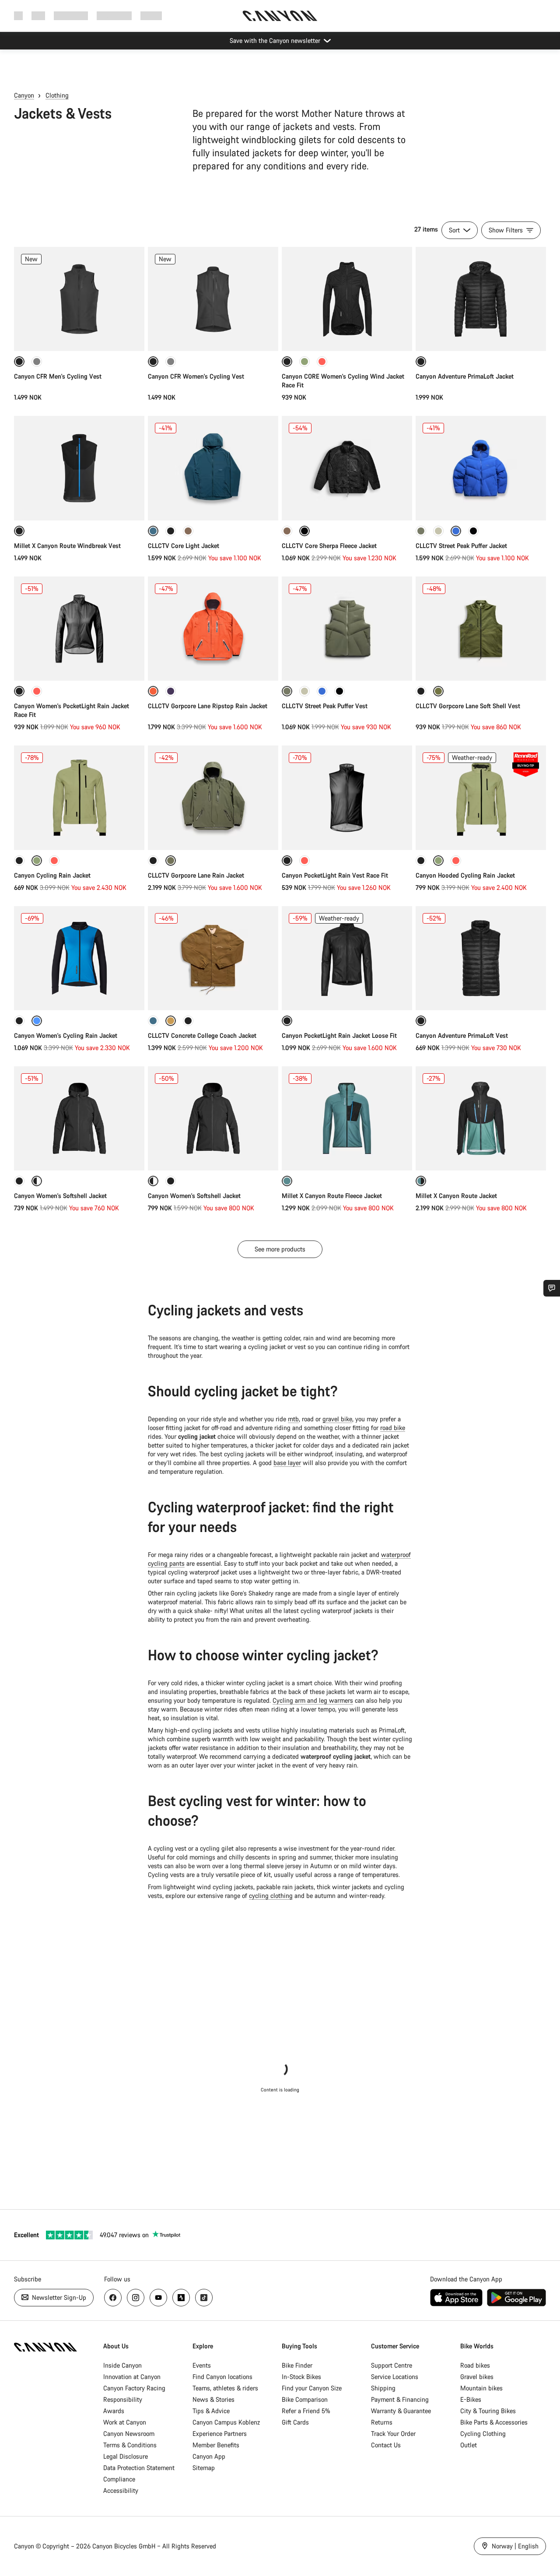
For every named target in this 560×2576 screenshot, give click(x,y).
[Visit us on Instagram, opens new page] (136, 2298)
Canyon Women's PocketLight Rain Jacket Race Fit (72, 710)
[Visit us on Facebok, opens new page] (113, 2298)
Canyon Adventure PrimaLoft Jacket (465, 376)
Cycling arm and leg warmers (313, 1700)
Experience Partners (220, 2434)
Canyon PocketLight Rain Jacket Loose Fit (339, 1035)
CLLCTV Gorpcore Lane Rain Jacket (196, 875)
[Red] (322, 362)
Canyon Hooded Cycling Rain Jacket (465, 875)
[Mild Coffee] (188, 531)
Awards (114, 2411)
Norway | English (514, 2546)
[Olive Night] (421, 531)
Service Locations (395, 2377)
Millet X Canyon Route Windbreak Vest (67, 546)
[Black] (421, 691)
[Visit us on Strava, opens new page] (181, 2298)
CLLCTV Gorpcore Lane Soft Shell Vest (468, 706)
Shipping (383, 2388)
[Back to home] (280, 16)
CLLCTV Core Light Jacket (184, 546)
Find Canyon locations (222, 2377)
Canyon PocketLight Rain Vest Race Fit (335, 875)
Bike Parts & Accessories (494, 2422)
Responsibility (123, 2399)
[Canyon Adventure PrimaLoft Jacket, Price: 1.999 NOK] (481, 299)
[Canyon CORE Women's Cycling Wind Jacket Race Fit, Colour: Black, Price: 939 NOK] (347, 299)
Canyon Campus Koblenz (226, 2422)
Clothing (57, 95)
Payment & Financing (400, 2399)
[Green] (304, 362)
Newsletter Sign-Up (58, 2297)
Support (151, 16)
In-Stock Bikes (301, 2377)
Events (202, 2365)
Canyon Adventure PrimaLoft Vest (462, 1035)
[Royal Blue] (322, 691)
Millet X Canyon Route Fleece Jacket (332, 1196)
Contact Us (386, 2445)
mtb (293, 1419)
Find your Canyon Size (312, 2388)
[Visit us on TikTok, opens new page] (204, 2298)
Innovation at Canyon (132, 2377)
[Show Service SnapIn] (552, 1288)
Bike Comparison (305, 2399)
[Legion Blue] (153, 1021)
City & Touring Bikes (488, 2411)
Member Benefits (216, 2445)
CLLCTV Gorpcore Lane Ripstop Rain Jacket (208, 706)
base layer (287, 1463)
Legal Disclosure (126, 2456)
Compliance (119, 2479)
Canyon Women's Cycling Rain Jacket (66, 1035)
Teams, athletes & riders (225, 2388)
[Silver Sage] (438, 531)
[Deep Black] (171, 531)
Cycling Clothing (483, 2434)
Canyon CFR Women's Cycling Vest (196, 376)
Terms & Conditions (130, 2445)
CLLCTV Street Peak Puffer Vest (325, 706)
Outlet (469, 2445)
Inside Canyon (122, 2365)
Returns (382, 2422)
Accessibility (121, 2490)
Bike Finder (297, 2365)
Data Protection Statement (139, 2468)
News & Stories (213, 2399)
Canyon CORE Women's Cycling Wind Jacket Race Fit (343, 381)
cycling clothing (271, 1896)
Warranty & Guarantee (401, 2411)
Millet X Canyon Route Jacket (456, 1196)
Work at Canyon (125, 2422)
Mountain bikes (481, 2388)
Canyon (24, 95)
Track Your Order (393, 2434)
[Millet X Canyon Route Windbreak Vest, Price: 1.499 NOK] (79, 468)
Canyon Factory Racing (134, 2388)
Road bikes (475, 2365)
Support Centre (392, 2365)
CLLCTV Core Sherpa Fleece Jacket (329, 546)
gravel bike (337, 1419)
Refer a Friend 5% (306, 2411)
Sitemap (204, 2468)
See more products (280, 1249)
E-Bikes (471, 2399)
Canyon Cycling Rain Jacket (52, 875)
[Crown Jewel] (171, 691)
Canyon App (209, 2456)
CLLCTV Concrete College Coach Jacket (202, 1035)
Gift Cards (295, 2422)
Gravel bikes (477, 2377)
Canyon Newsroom (129, 2434)
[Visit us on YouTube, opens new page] (158, 2298)
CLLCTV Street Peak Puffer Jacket (461, 546)
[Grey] (37, 362)
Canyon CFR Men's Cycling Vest (58, 376)
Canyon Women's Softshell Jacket (60, 1196)
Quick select (79, 335)
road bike (393, 1428)
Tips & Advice (211, 2411)
